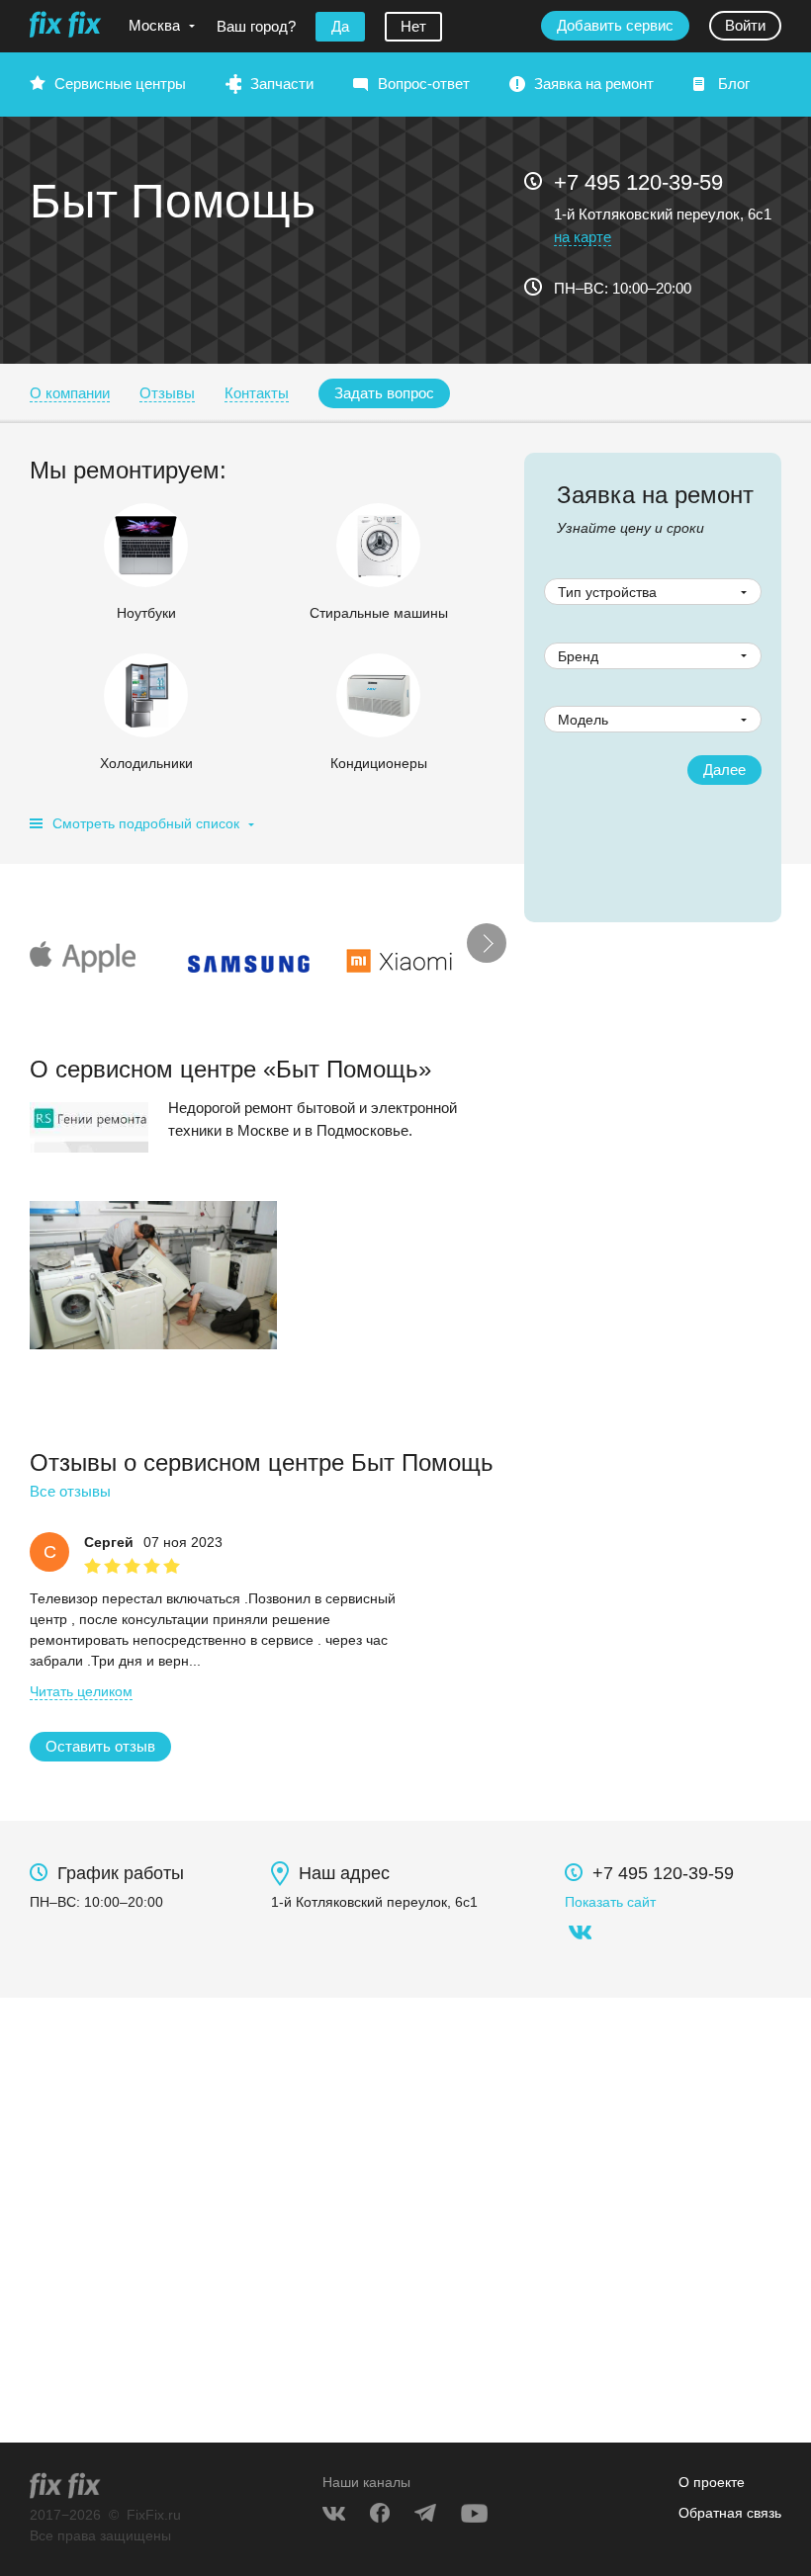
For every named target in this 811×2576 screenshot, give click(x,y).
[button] (384, 393)
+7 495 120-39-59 (638, 182)
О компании (70, 393)
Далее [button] (724, 770)
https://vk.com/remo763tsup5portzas (580, 1932)
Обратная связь (730, 2513)
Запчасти (282, 84)
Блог (734, 84)
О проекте (712, 2482)
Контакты (257, 393)
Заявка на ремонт (594, 84)
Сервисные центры (120, 84)
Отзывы (167, 393)
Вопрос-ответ (424, 84)
